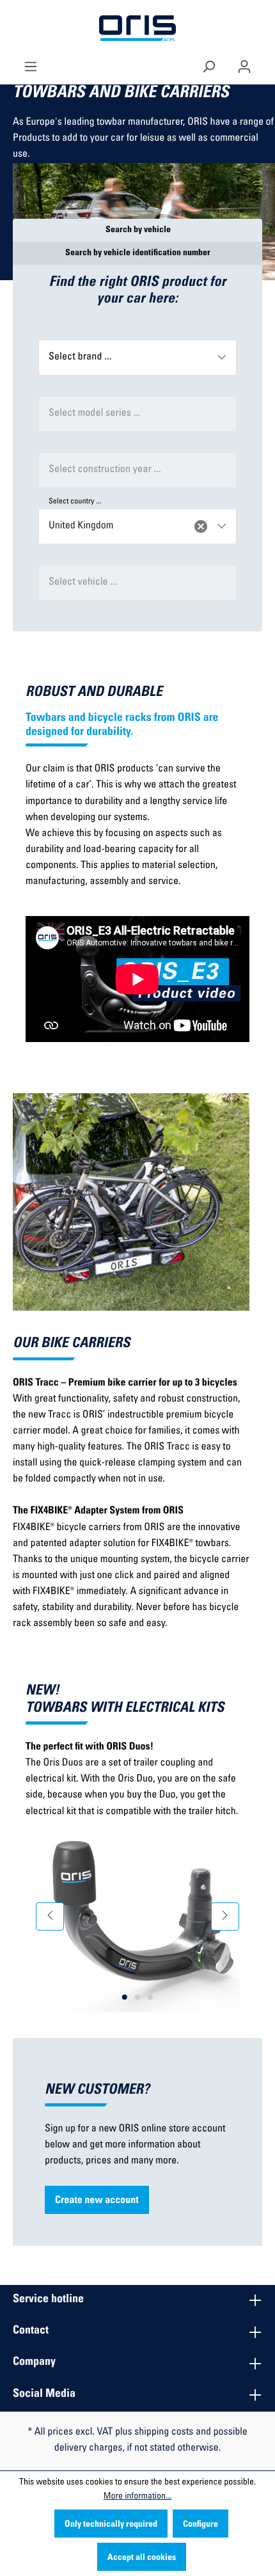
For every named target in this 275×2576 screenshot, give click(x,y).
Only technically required (111, 2525)
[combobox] (137, 358)
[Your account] (244, 65)
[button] (221, 357)
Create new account (97, 2201)
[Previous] (50, 1916)
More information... (137, 2497)
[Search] (208, 65)
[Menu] (31, 65)
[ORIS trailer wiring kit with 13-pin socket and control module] (137, 1916)
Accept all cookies (142, 2558)
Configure (200, 2525)
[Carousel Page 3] (150, 1997)
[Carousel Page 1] (125, 1997)
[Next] (225, 1916)
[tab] (137, 230)
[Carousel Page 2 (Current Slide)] (137, 1997)
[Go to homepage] (137, 29)
